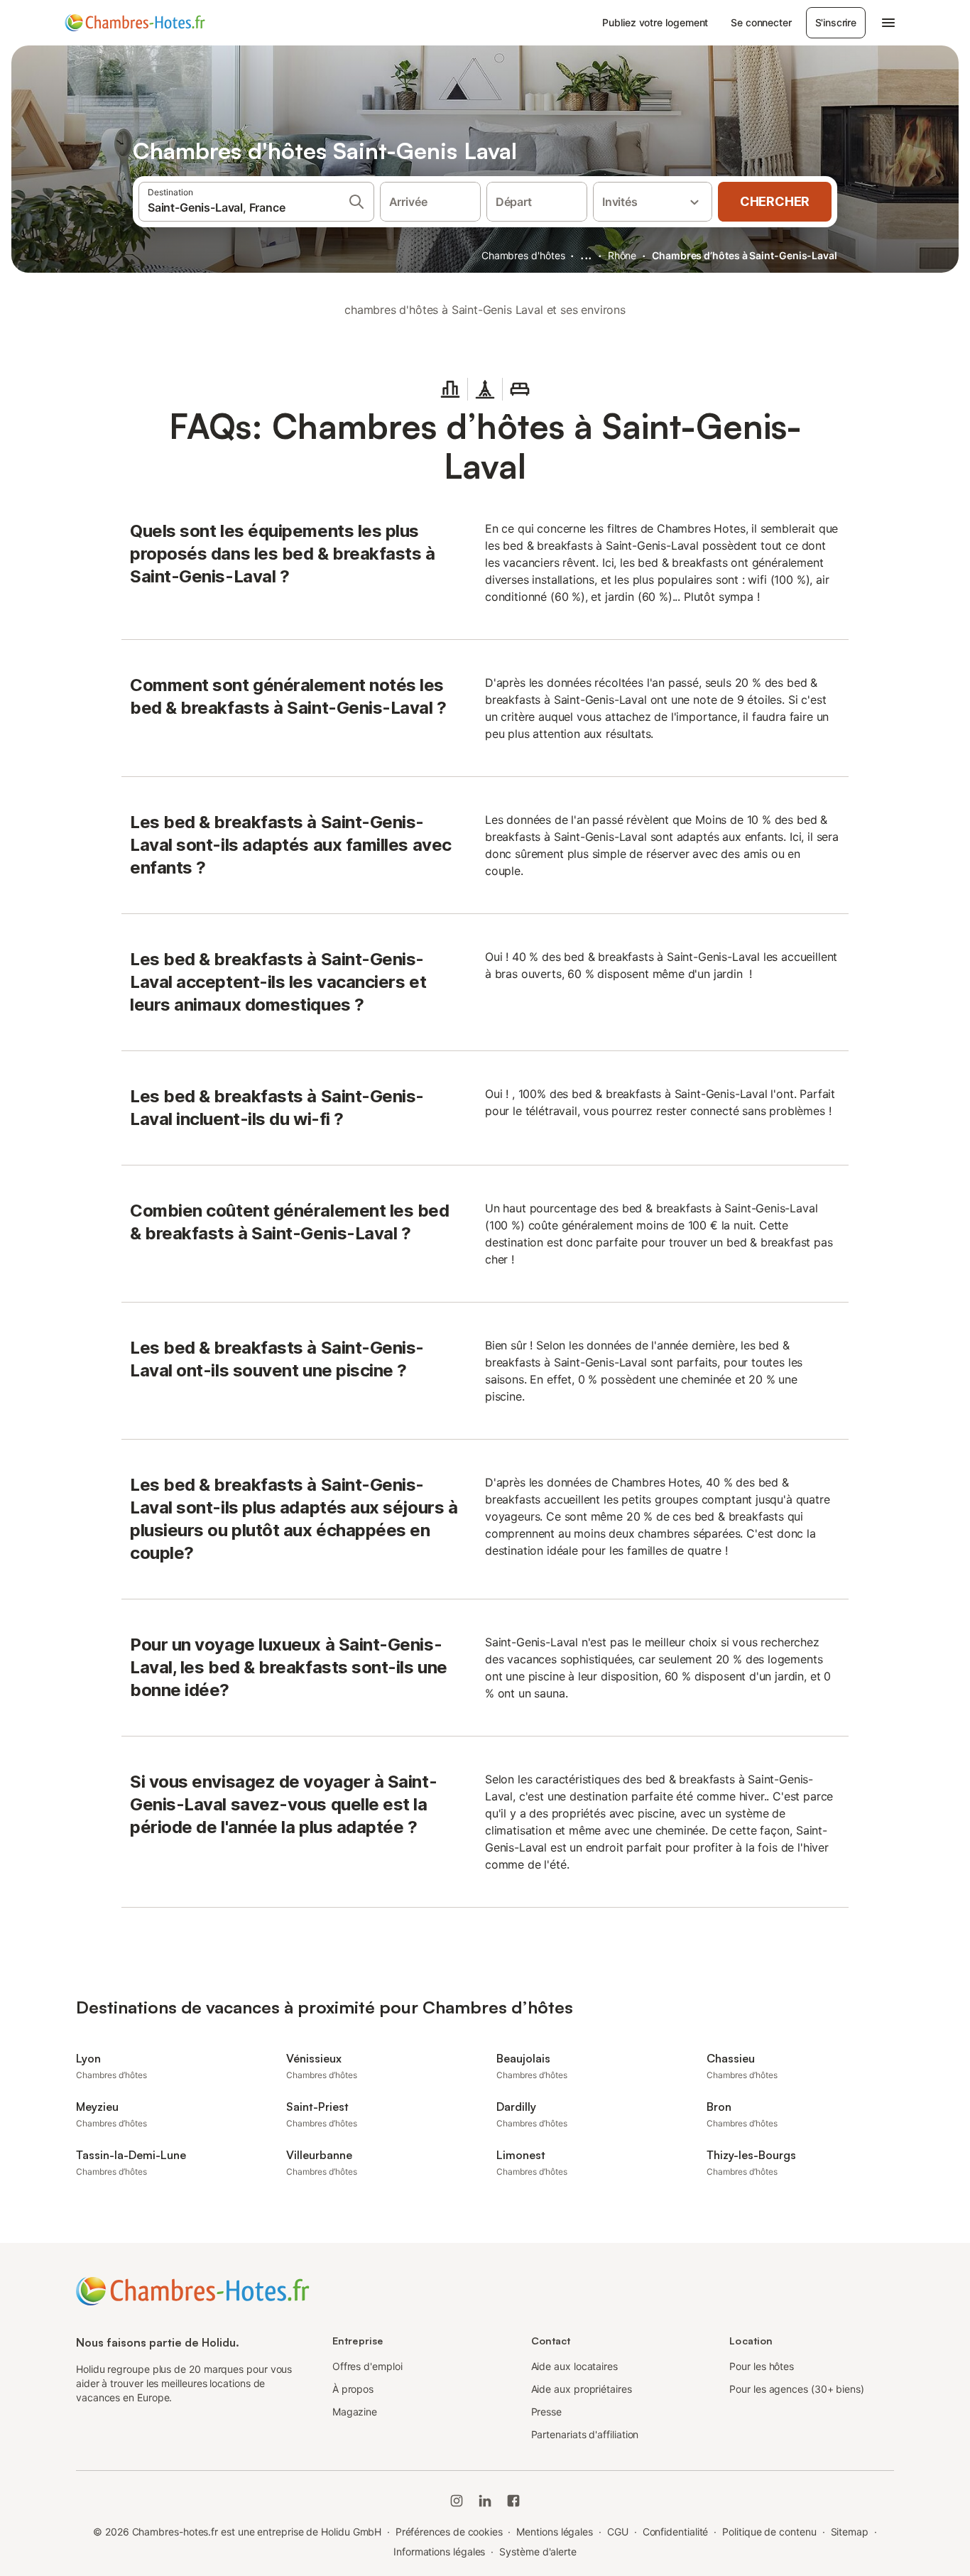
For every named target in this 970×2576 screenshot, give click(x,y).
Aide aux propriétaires (582, 2389)
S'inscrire (836, 22)
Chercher (775, 201)
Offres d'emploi (367, 2366)
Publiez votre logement (655, 22)
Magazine (355, 2412)
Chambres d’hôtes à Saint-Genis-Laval (745, 255)
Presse (547, 2412)
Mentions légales (555, 2532)
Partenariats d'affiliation (585, 2434)
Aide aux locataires (574, 2366)
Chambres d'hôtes (523, 255)
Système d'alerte (538, 2551)
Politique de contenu (769, 2532)
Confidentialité (676, 2532)
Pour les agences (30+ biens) (797, 2389)
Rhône (622, 255)
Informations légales (439, 2551)
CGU (618, 2532)
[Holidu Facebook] (513, 2501)
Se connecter (761, 22)
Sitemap (850, 2532)
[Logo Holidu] (135, 23)
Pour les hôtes (762, 2366)
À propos (353, 2389)
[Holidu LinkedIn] (485, 2501)
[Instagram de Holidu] (457, 2501)
